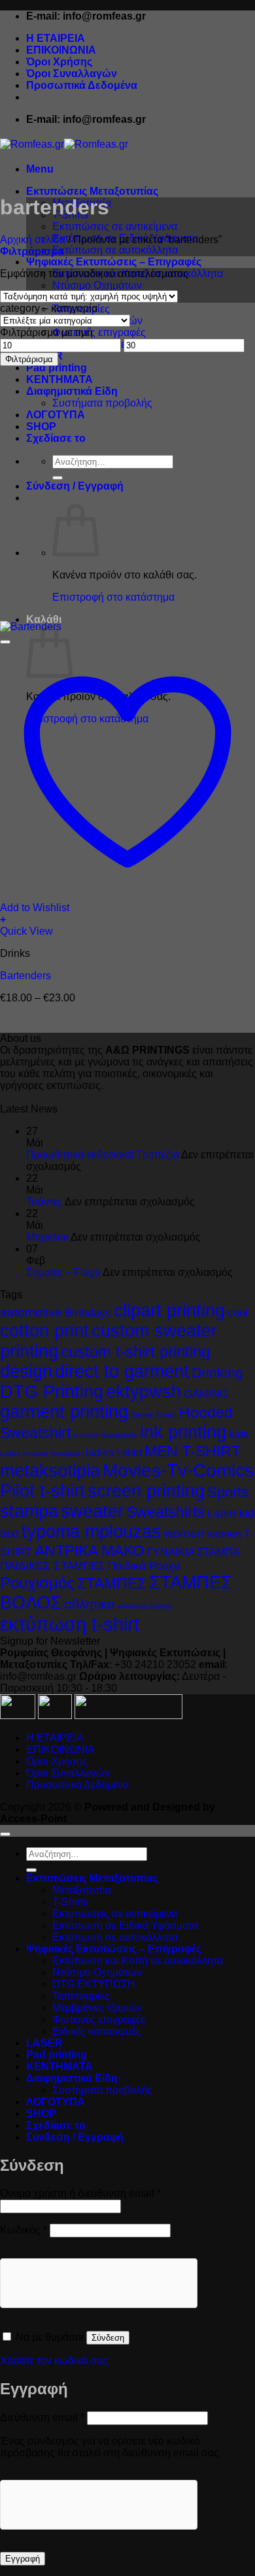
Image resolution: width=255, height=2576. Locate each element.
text (9, 1533)
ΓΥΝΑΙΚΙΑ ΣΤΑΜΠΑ (194, 1552)
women (184, 1533)
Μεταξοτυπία (82, 1890)
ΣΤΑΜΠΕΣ (112, 1583)
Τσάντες (44, 1202)
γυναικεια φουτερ (144, 1606)
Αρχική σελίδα (33, 240)
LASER (44, 2043)
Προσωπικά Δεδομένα (82, 85)
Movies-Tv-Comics (178, 1470)
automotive (31, 1312)
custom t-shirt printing (135, 1351)
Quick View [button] (26, 931)
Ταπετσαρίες (81, 1996)
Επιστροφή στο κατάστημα (113, 597)
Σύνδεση (108, 2338)
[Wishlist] (5, 642)
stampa (29, 1511)
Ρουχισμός (37, 1583)
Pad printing (57, 368)
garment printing (64, 1412)
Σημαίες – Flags (63, 1272)
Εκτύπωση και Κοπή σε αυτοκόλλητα (138, 1961)
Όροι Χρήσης (59, 62)
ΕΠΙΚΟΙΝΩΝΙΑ (61, 50)
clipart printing (169, 1311)
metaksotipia (50, 1471)
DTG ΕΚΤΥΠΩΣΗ (94, 1984)
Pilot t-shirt (42, 1491)
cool (238, 1313)
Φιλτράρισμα (29, 359)
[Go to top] (5, 1834)
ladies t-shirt (114, 1452)
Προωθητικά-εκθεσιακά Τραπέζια (103, 1155)
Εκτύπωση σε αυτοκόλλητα (115, 250)
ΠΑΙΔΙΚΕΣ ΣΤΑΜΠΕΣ (53, 1566)
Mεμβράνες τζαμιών (97, 2008)
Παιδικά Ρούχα (144, 1566)
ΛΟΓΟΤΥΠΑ (56, 415)
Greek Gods (154, 1415)
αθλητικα (90, 1604)
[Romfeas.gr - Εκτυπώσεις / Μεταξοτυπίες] (64, 144)
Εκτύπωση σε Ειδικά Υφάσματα (125, 1925)
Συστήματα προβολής (102, 403)
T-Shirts (70, 1902)
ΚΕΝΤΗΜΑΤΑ (59, 379)
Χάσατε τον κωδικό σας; (55, 2361)
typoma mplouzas (91, 1531)
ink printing (183, 1432)
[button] (40, 169)
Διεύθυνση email (42, 2417)
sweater (92, 1511)
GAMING (206, 1394)
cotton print (44, 1331)
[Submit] (58, 478)
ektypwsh (144, 1392)
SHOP (41, 427)
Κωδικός (24, 2230)
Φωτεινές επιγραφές (99, 332)
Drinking (217, 1372)
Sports (228, 1492)
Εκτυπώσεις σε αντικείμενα (115, 226)
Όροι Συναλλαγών (72, 74)
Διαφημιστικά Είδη (72, 391)
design (26, 1371)
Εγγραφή (23, 2559)
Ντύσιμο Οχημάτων (97, 285)
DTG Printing (52, 1392)
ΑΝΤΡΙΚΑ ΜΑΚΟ (90, 1550)
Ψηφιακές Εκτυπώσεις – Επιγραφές (114, 262)
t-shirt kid (230, 1514)
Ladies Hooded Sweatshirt (42, 1454)
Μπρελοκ (47, 1237)
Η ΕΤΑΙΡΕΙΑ (56, 38)
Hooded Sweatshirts (105, 1435)
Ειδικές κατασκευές (97, 2031)
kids (239, 1434)
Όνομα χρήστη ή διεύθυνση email (80, 2193)
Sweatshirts (165, 1512)
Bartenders (25, 976)
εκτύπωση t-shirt (70, 1624)
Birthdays (88, 1313)
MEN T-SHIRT (193, 1451)
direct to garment (122, 1371)
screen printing (146, 1491)
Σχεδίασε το (56, 438)
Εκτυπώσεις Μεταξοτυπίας (92, 191)
